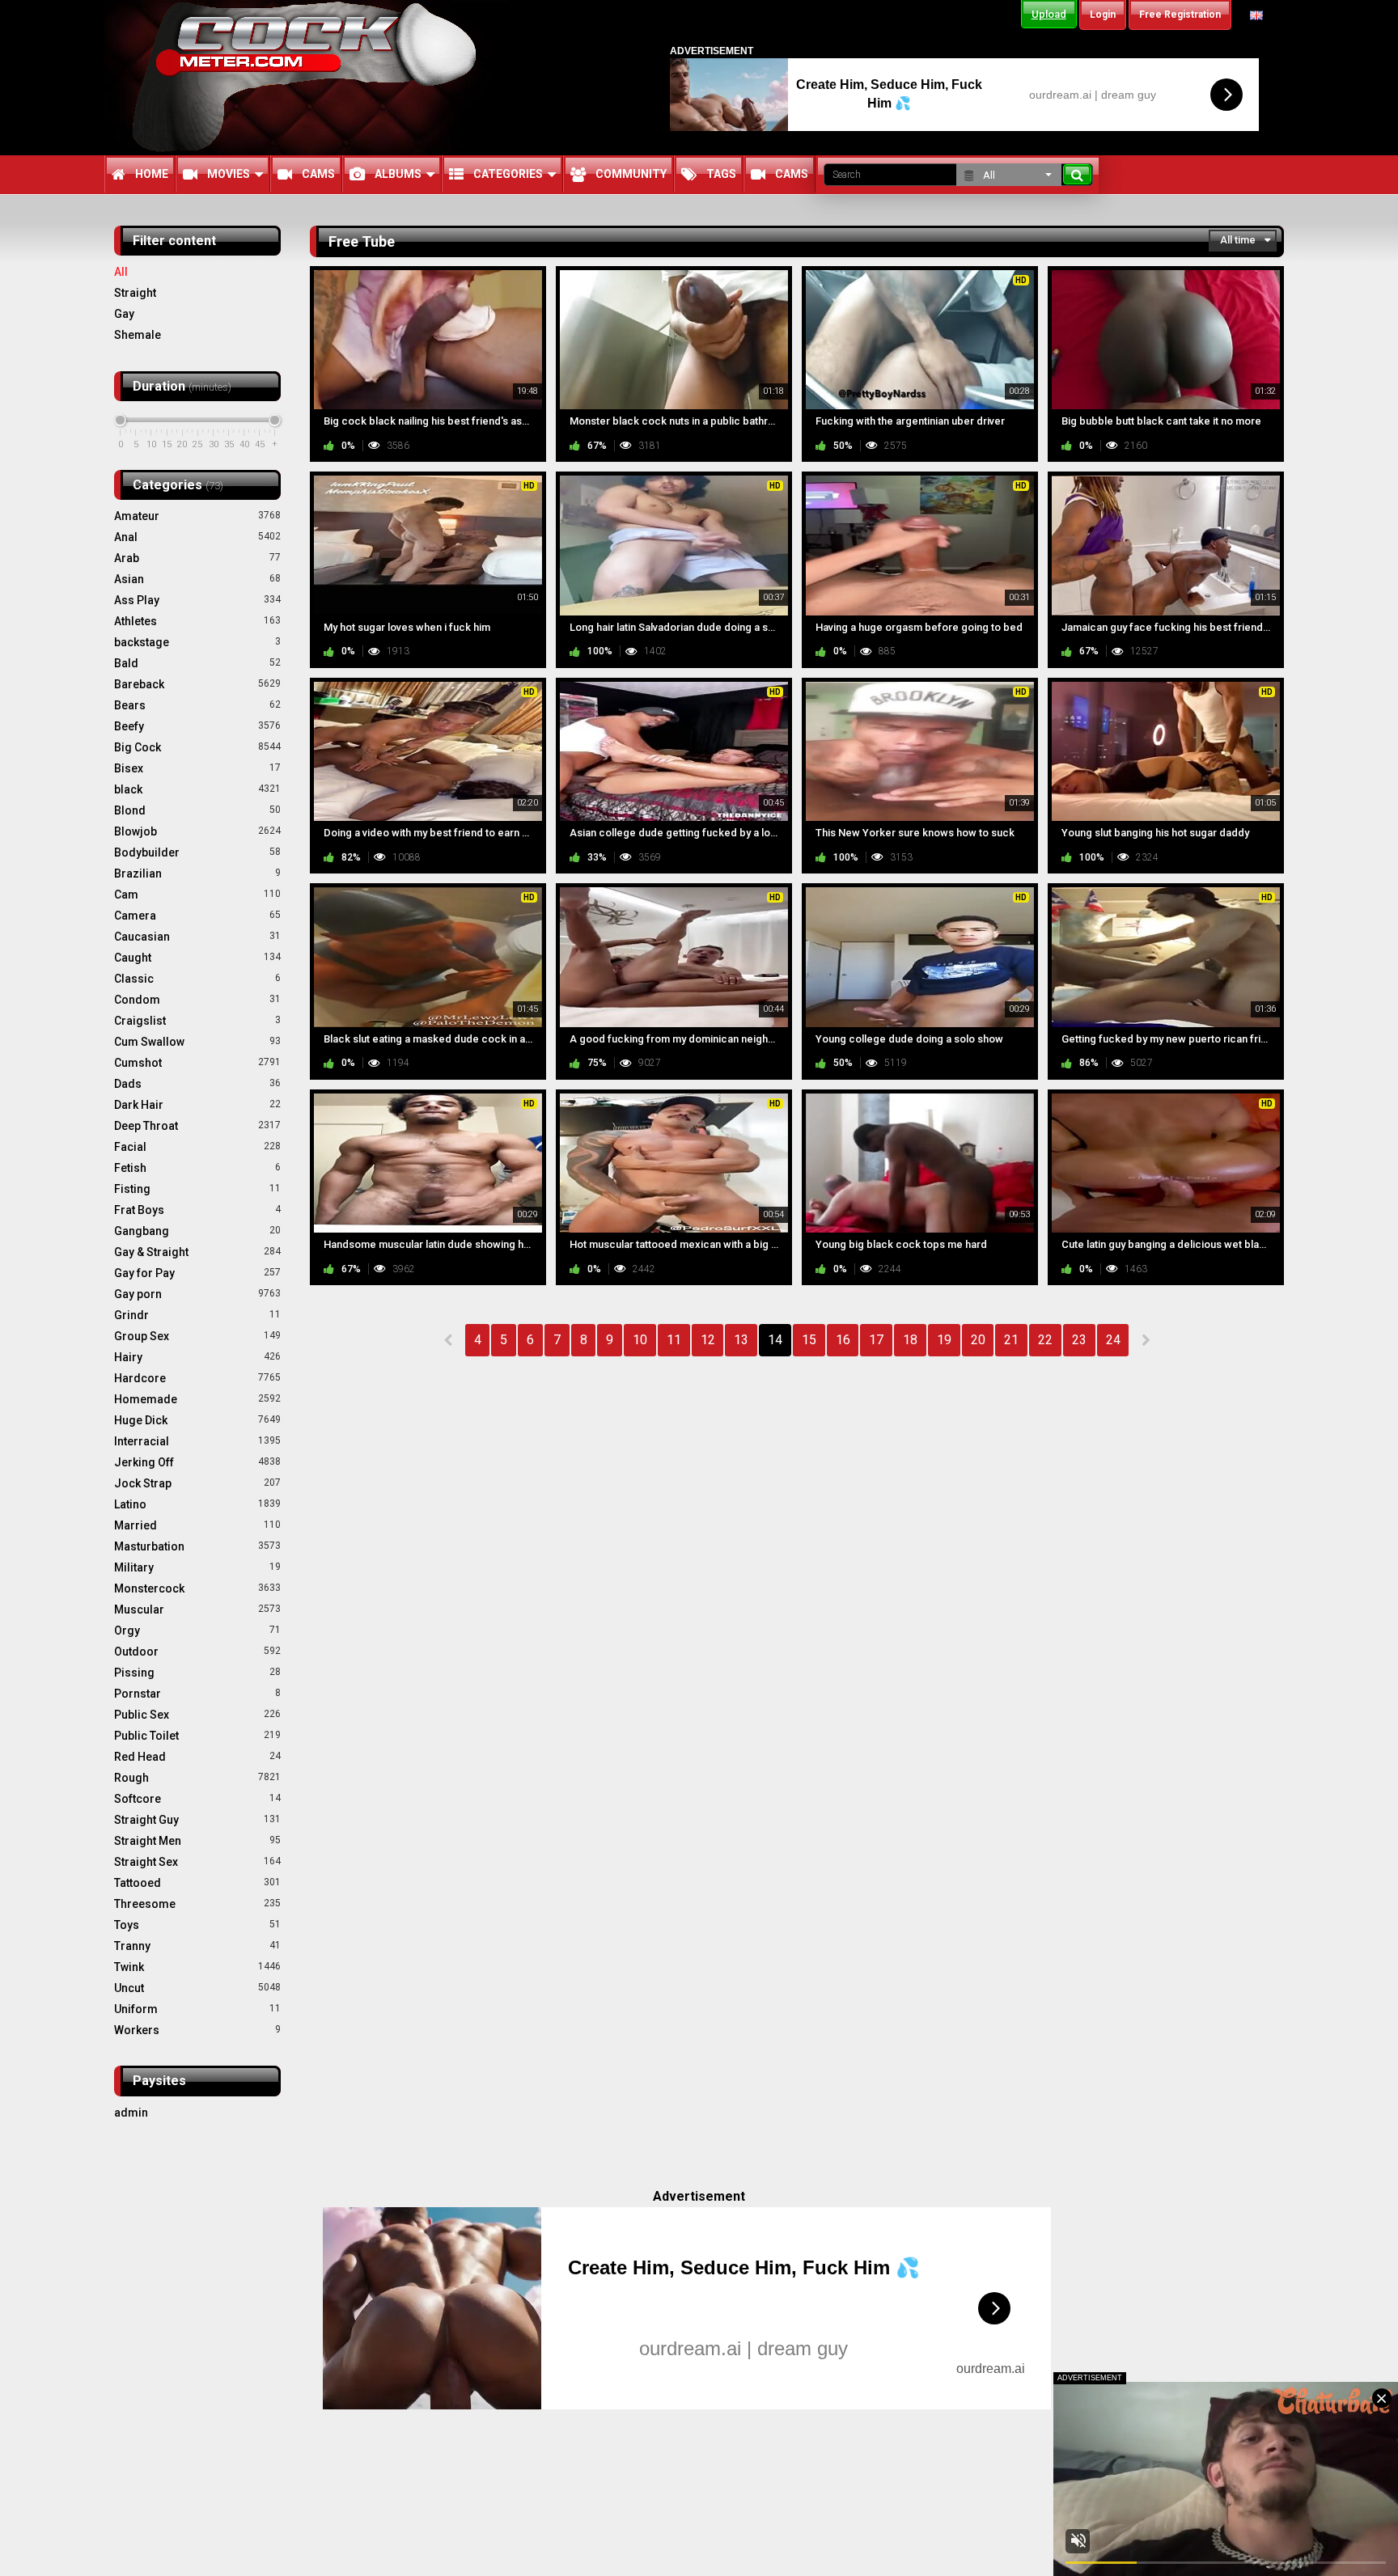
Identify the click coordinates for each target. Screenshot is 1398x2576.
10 (640, 1340)
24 (1113, 1340)
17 (876, 1340)
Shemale (138, 335)
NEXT (1145, 1340)
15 (809, 1340)
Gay (124, 314)
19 (944, 1340)
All (121, 272)
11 (674, 1340)
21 (1011, 1340)
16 (843, 1340)
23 (1079, 1340)
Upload (1049, 14)
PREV (449, 1340)
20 (978, 1340)
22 (1045, 1340)
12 (708, 1340)
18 (910, 1340)
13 (741, 1340)
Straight (135, 293)
